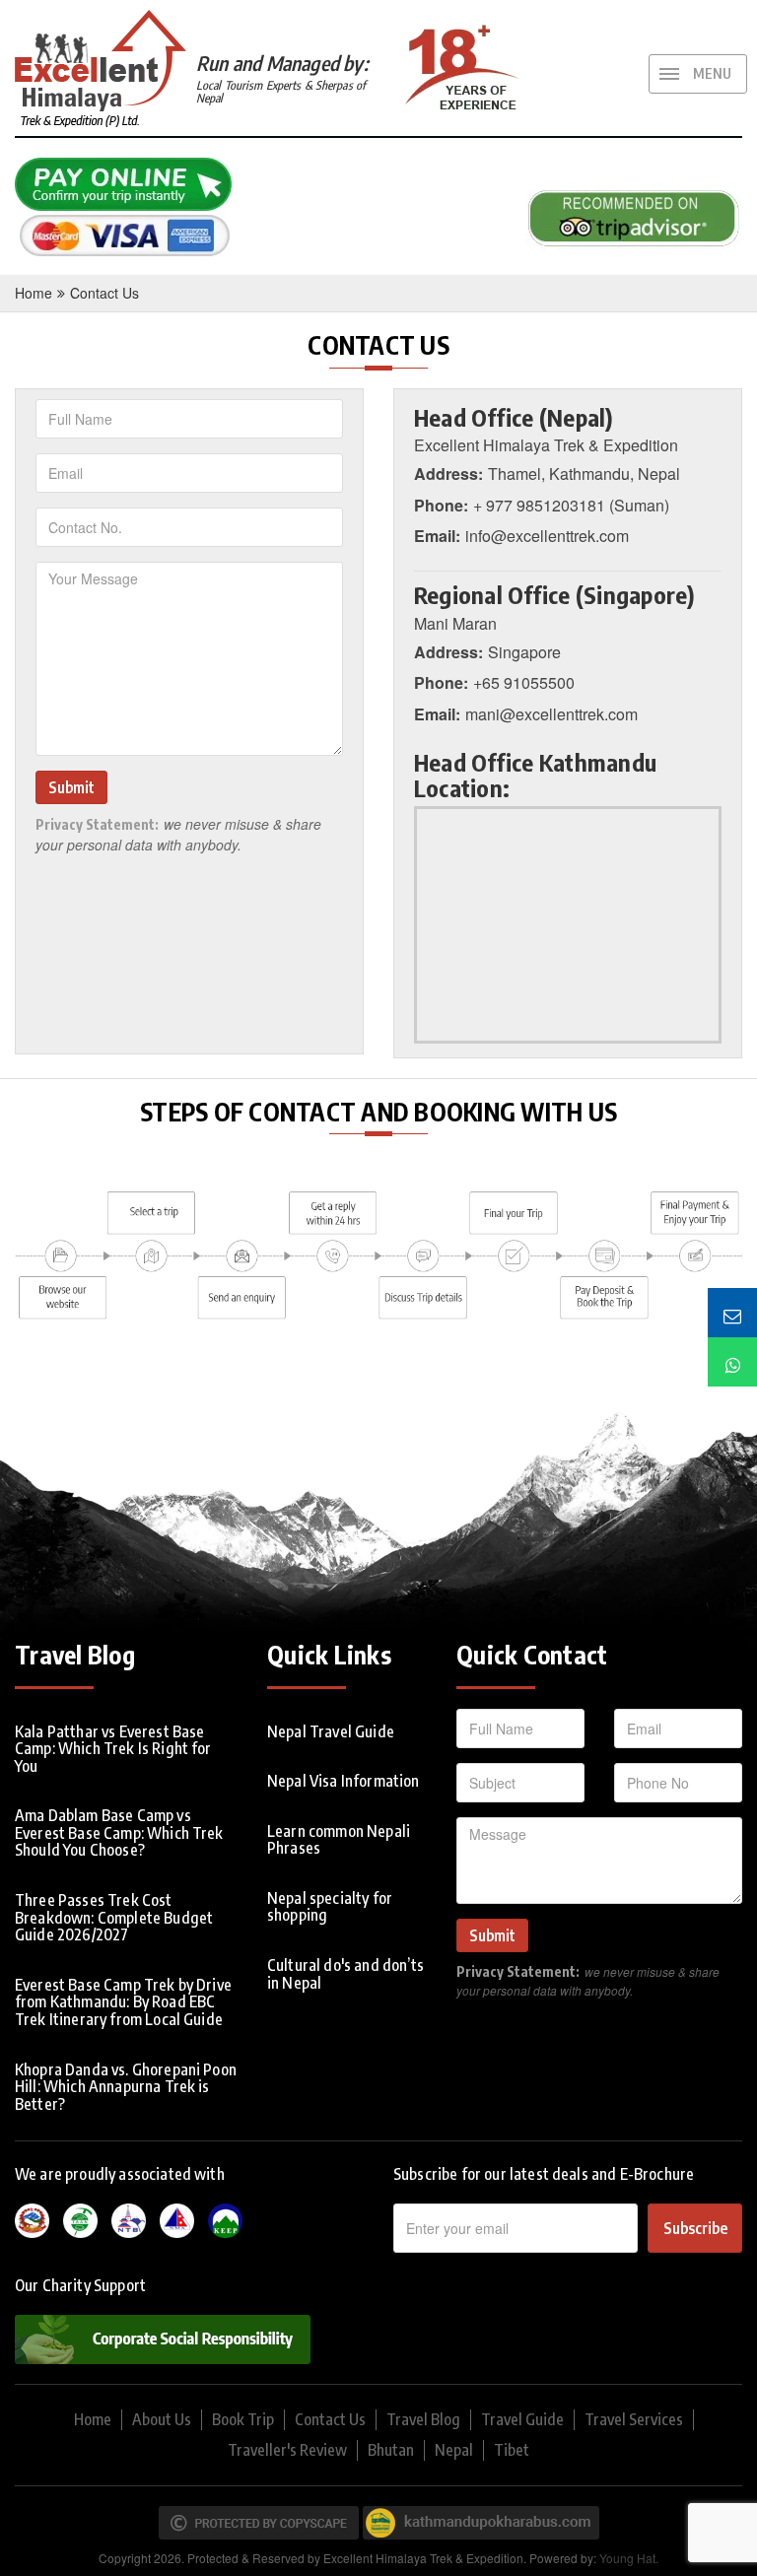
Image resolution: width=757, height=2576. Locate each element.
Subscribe (695, 2228)
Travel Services (634, 2419)
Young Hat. (629, 2558)
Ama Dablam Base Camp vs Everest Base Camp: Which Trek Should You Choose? (119, 1832)
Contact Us (104, 293)
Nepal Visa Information (344, 1781)
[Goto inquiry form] (732, 1313)
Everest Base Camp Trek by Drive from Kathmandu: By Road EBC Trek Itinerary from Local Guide (123, 2002)
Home (34, 293)
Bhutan (391, 2450)
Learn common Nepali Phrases (339, 1840)
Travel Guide (522, 2419)
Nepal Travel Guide (331, 1731)
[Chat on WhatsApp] (732, 1362)
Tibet (512, 2450)
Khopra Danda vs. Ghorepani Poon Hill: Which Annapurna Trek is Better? (126, 2087)
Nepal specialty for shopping (330, 1907)
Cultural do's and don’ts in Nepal (345, 1974)
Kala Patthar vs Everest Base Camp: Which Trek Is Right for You (113, 1749)
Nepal (454, 2450)
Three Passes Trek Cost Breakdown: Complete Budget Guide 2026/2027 (114, 1917)
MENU (712, 73)
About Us (162, 2419)
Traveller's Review (287, 2450)
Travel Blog (423, 2419)
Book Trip (243, 2419)
